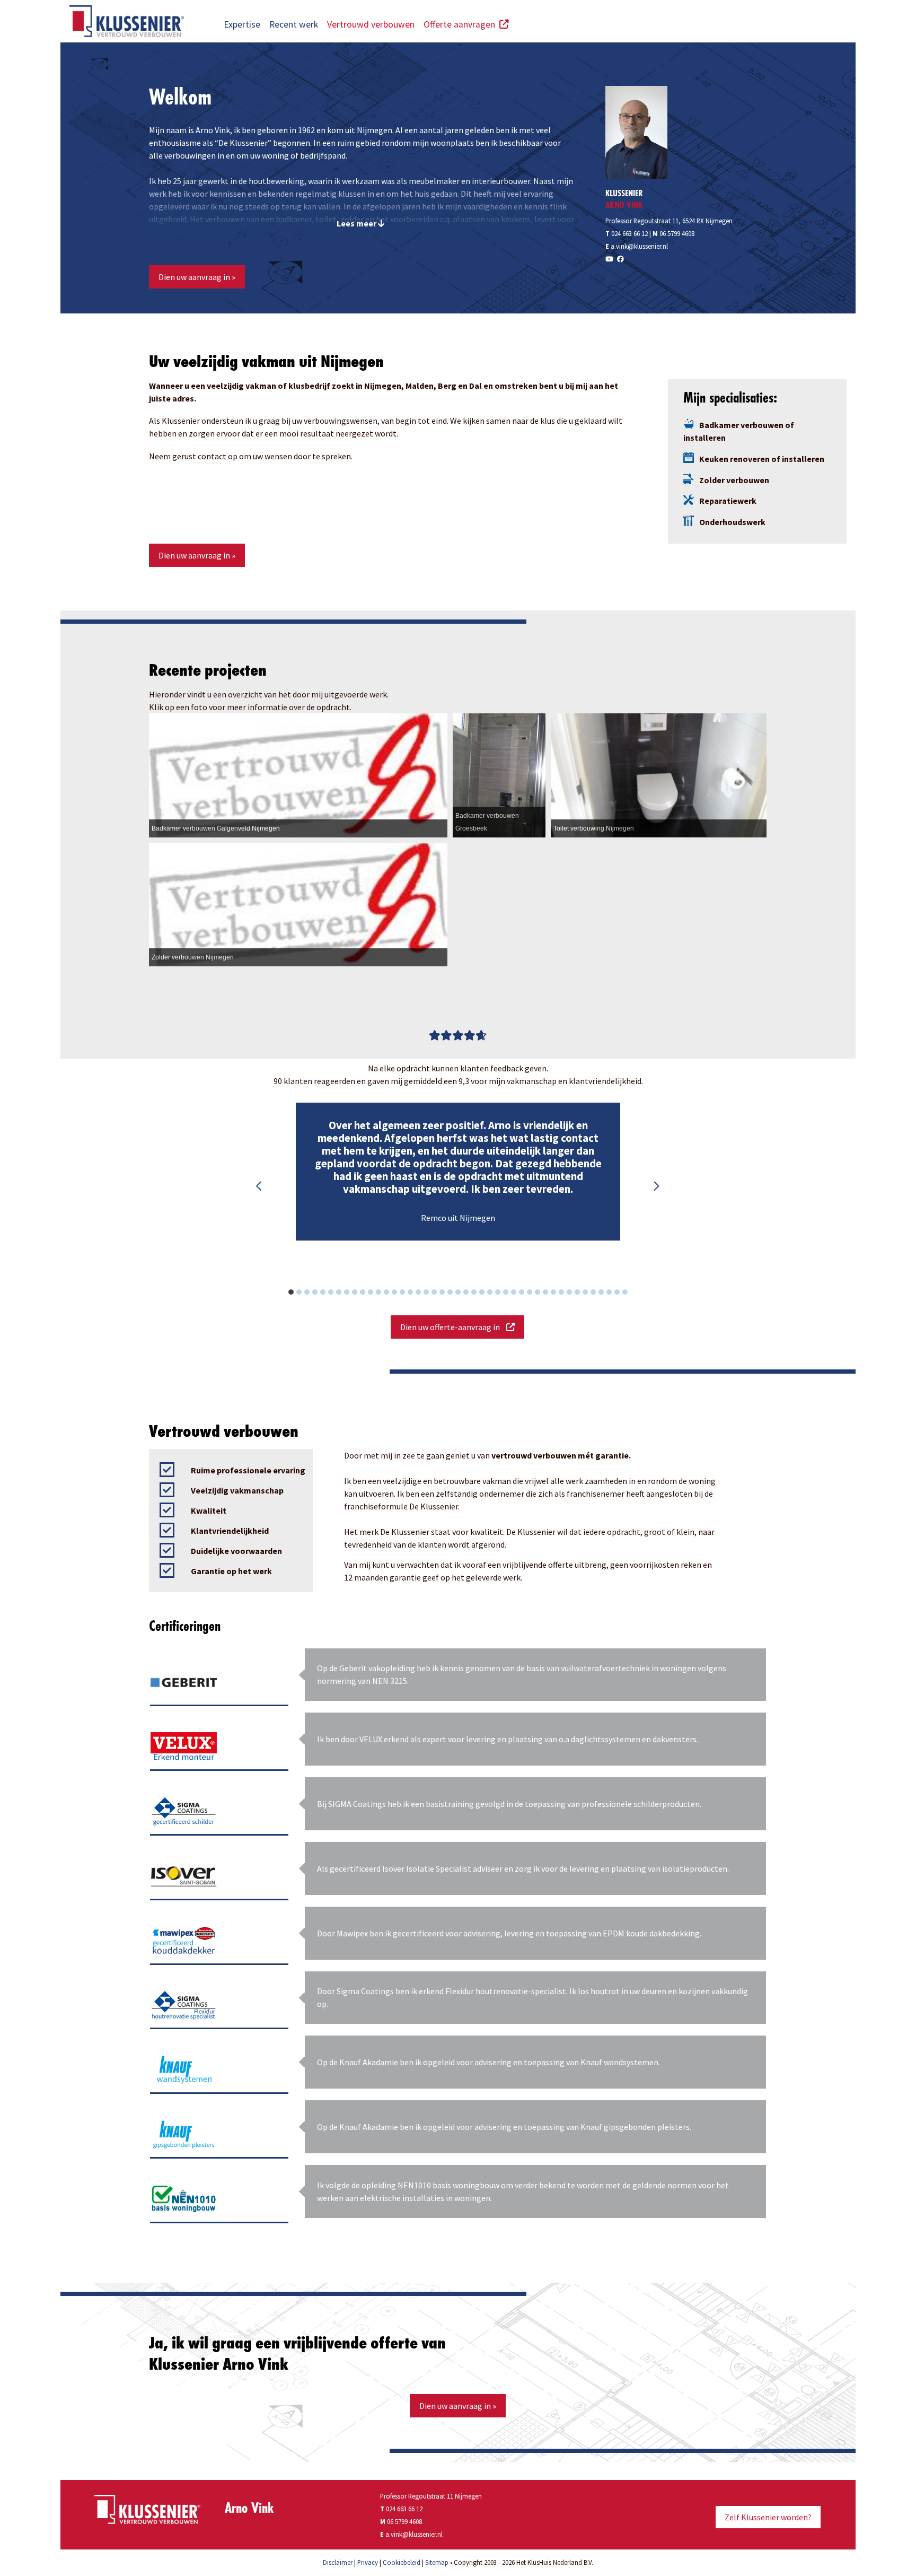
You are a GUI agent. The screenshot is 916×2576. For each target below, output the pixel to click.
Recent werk (294, 24)
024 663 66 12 (627, 233)
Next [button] (656, 1186)
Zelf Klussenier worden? (768, 2517)
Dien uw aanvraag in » (197, 277)
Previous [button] (259, 1186)
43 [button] (631, 1294)
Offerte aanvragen (461, 24)
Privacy (368, 2562)
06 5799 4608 (677, 233)
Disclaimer (338, 2562)
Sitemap (437, 2562)
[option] (458, 1172)
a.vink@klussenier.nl (639, 246)
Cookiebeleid (402, 2562)
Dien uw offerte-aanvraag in (453, 1327)
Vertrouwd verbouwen (371, 24)
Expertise (242, 24)
